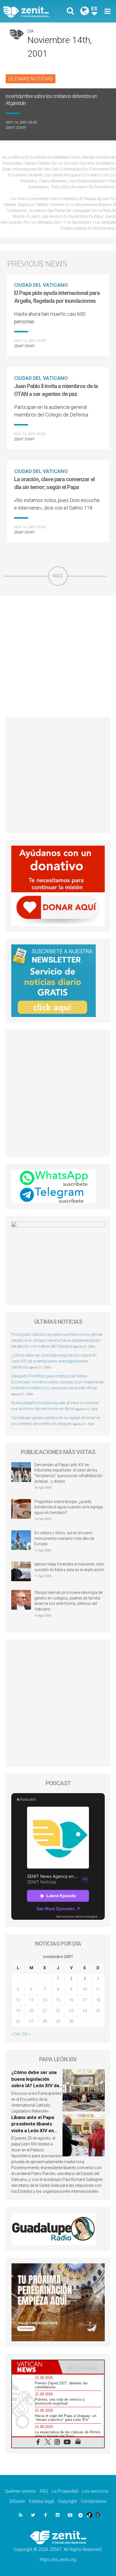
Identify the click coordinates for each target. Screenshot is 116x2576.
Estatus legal (42, 2501)
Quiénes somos (20, 2491)
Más (58, 576)
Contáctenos (94, 2501)
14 (45, 2000)
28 (45, 2021)
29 (58, 2021)
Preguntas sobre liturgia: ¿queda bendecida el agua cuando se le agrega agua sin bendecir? (69, 1507)
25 (98, 2011)
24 (85, 2011)
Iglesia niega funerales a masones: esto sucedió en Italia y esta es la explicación (69, 1567)
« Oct (16, 2034)
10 (85, 1989)
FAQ (44, 2491)
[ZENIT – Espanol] (32, 11)
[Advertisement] (58, 656)
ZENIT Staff (16, 128)
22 (58, 2011)
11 (98, 1989)
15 (58, 2000)
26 (18, 2021)
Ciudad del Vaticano (41, 285)
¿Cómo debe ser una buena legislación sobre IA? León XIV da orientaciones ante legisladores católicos (54, 1361)
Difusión (17, 2501)
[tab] (35, 2367)
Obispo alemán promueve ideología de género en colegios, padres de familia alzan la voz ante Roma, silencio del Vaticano (68, 1601)
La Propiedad (65, 2491)
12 (18, 2000)
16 (71, 2000)
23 (71, 2011)
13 (31, 2000)
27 (31, 2021)
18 (98, 2000)
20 (31, 2011)
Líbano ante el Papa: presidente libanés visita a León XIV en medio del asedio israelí (33, 2131)
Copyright (67, 2501)
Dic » (27, 2034)
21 (45, 2011)
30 (71, 2021)
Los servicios (95, 2491)
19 (18, 2011)
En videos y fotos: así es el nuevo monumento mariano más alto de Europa (64, 1538)
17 (85, 2000)
